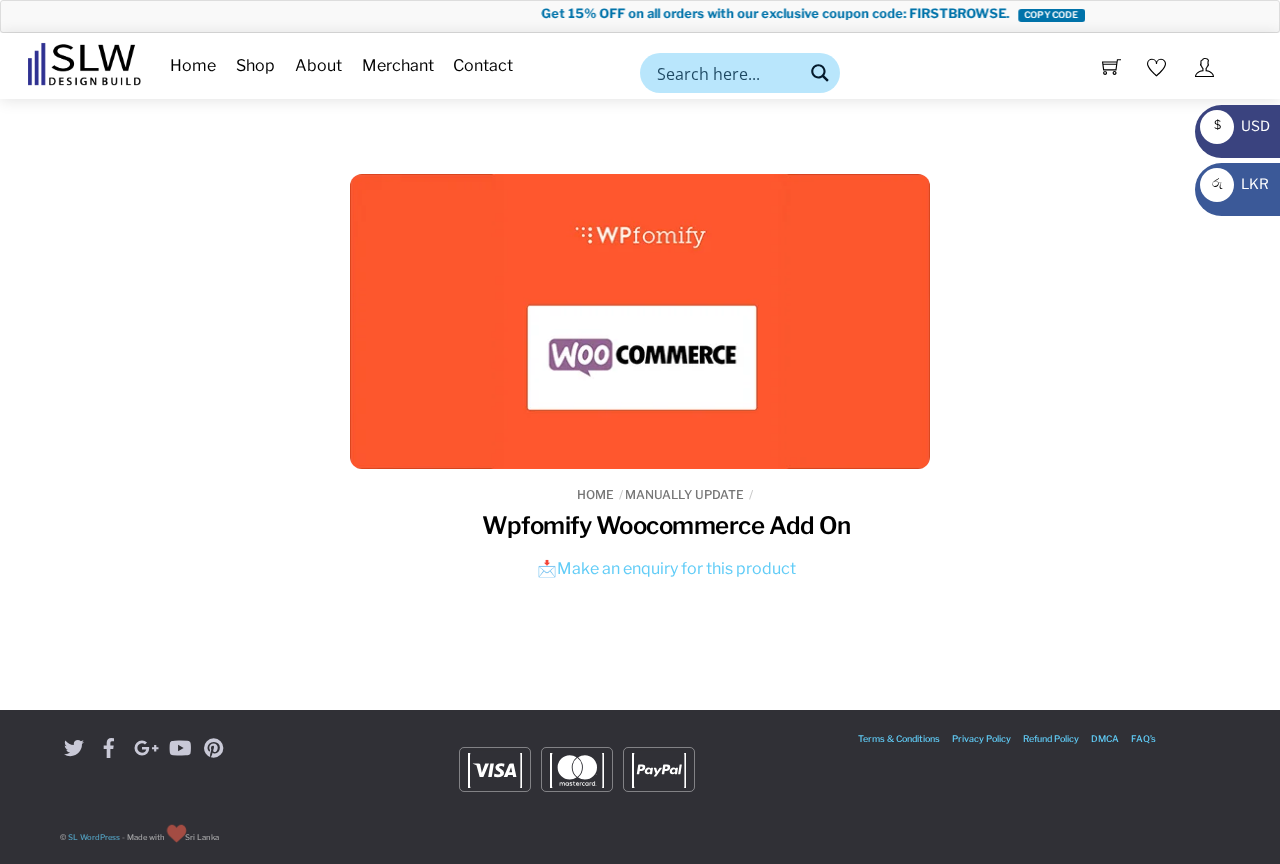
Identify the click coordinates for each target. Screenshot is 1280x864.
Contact (483, 65)
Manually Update (684, 494)
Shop (255, 65)
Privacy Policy (981, 738)
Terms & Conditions (899, 738)
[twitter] (74, 745)
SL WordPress (94, 837)
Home (193, 65)
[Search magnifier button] (820, 73)
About (318, 65)
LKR (1237, 183)
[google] (144, 745)
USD (1237, 125)
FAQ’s (1143, 738)
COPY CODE (1037, 14)
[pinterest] (214, 745)
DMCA (1105, 738)
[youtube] (179, 745)
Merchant (398, 65)
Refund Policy (1051, 738)
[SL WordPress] (84, 61)
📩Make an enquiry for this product (666, 568)
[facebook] (109, 745)
